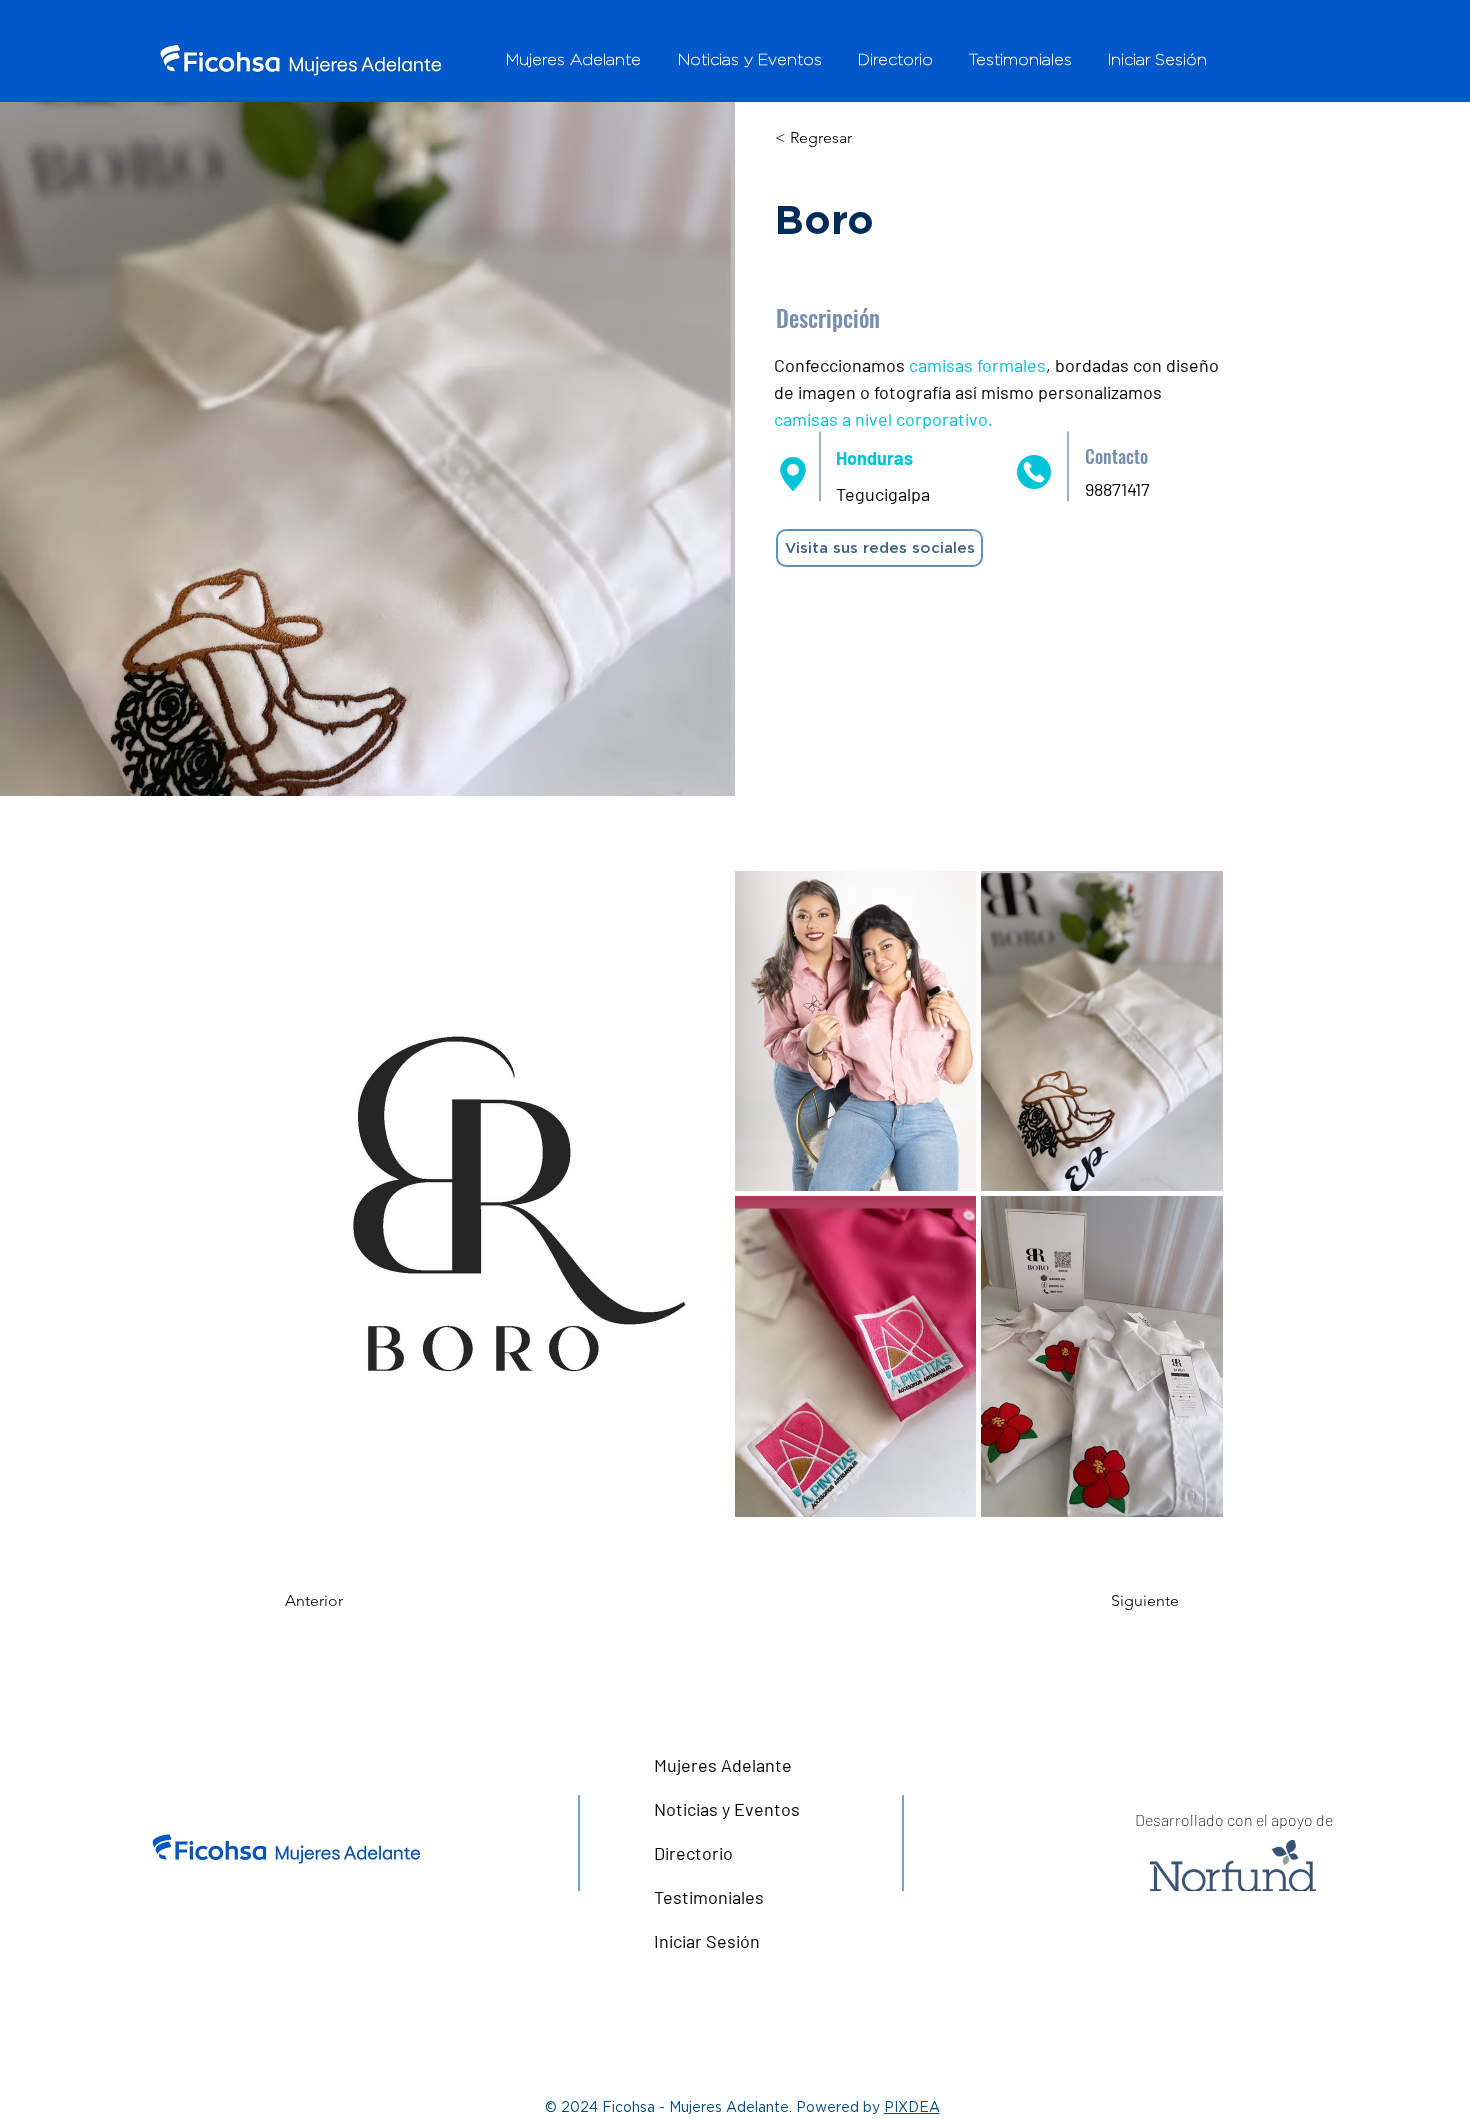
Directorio (693, 1853)
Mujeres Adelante (723, 1765)
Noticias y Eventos (727, 1809)
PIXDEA (912, 2107)
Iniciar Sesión (707, 1941)
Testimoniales (709, 1897)
